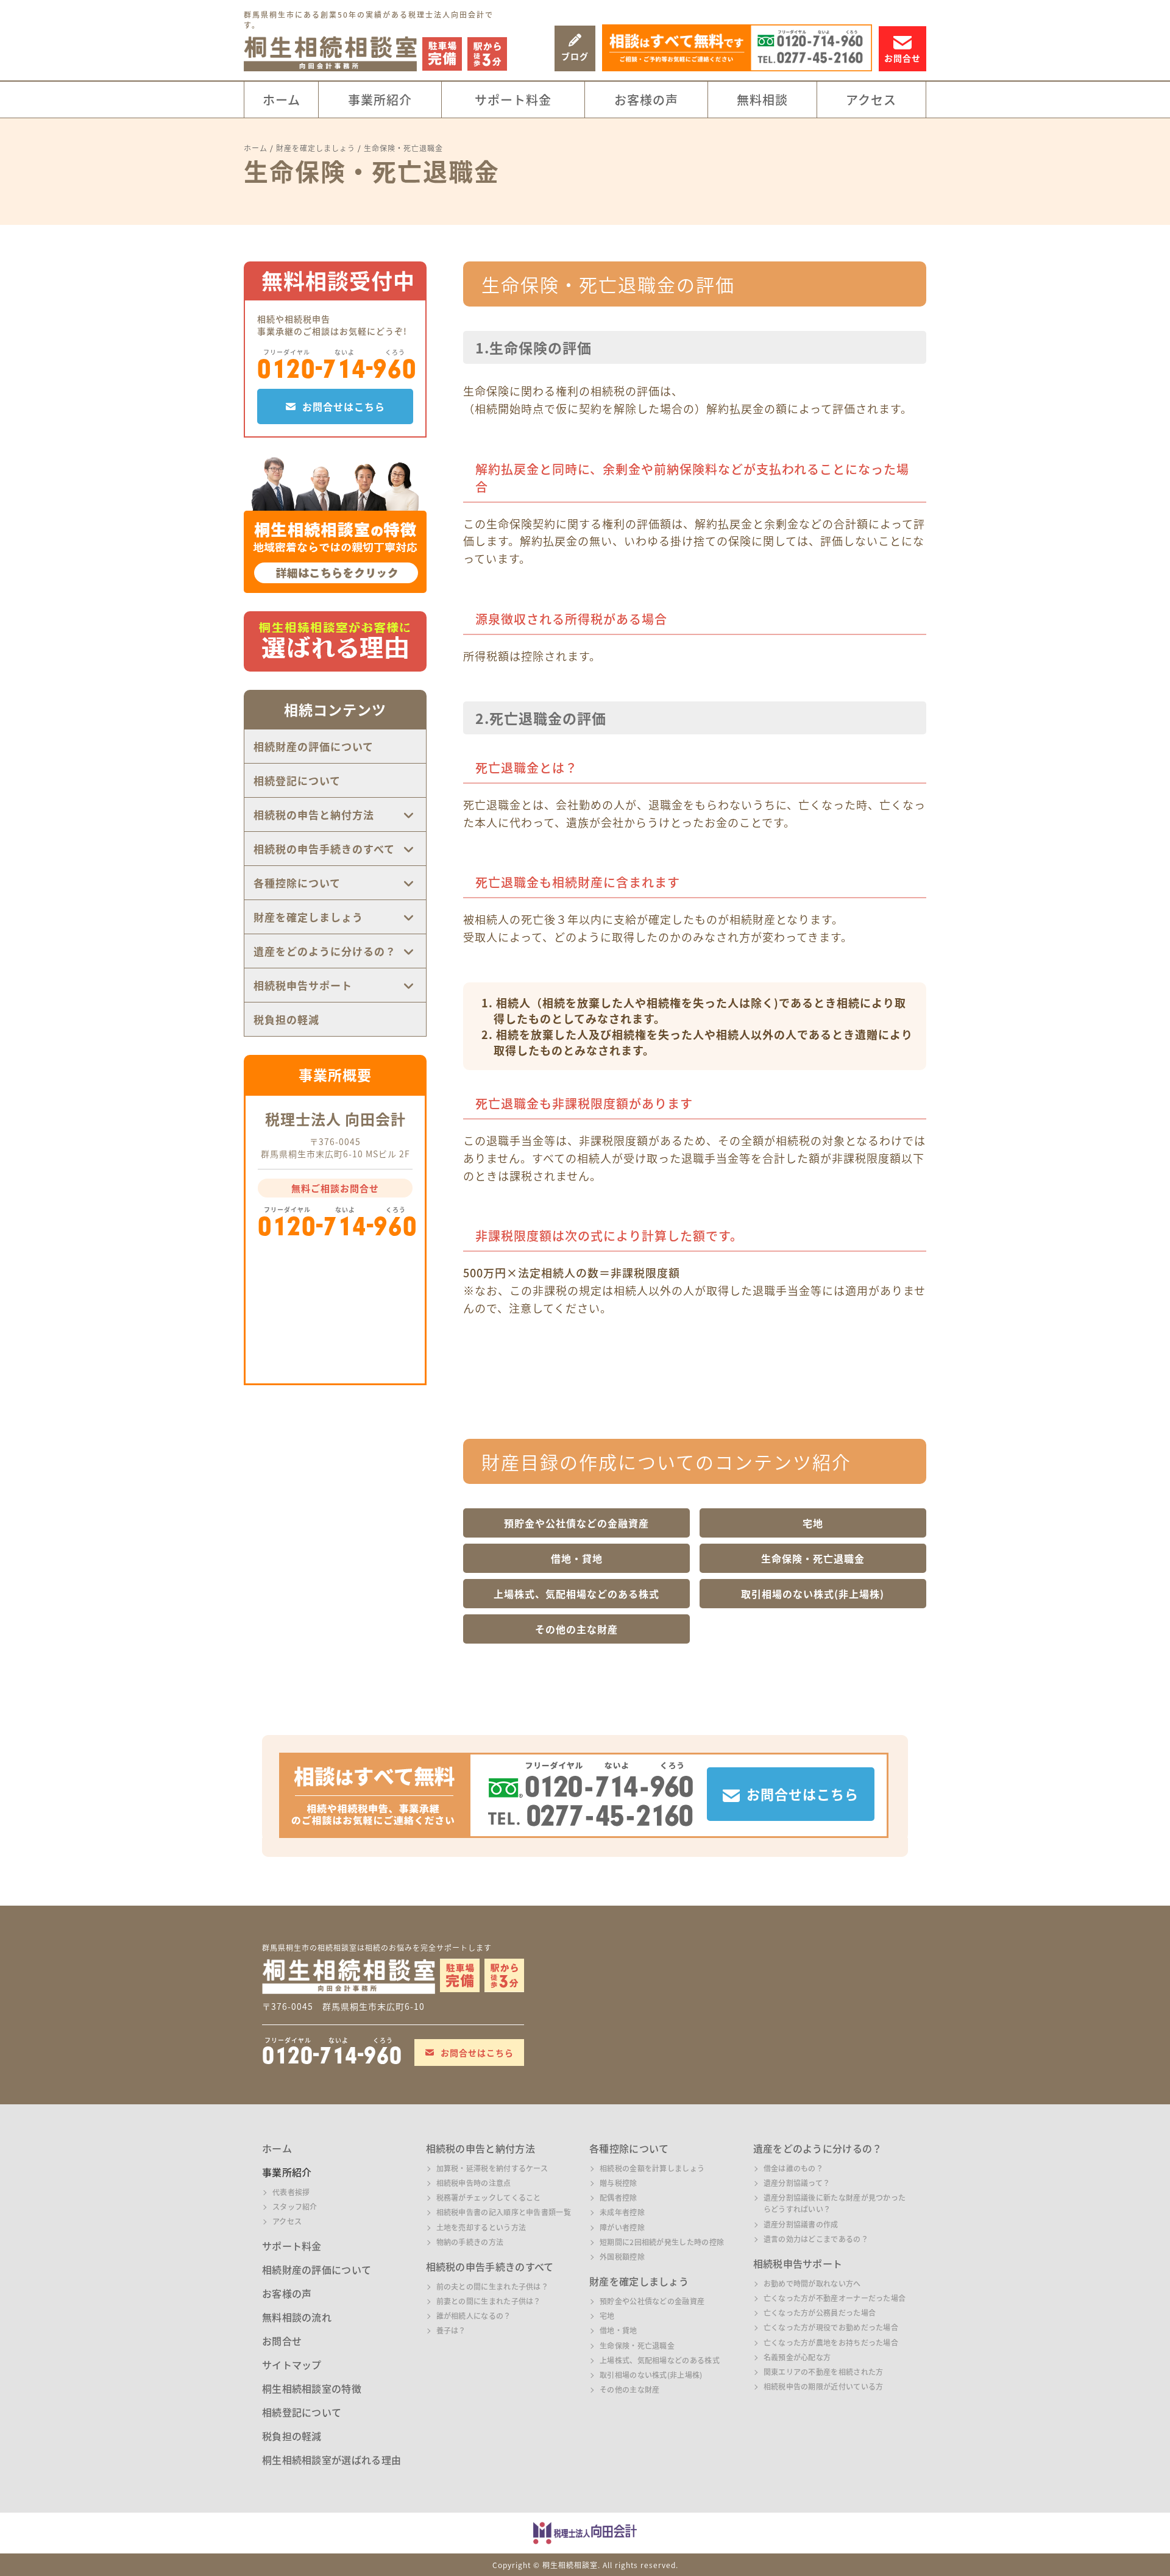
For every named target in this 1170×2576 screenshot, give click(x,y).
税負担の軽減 (286, 1019)
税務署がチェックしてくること (489, 2197)
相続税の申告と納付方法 (314, 814)
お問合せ (282, 2341)
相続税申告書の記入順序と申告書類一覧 (504, 2212)
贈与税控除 (619, 2183)
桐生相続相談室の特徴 (312, 2388)
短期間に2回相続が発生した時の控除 (662, 2242)
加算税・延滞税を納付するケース (492, 2168)
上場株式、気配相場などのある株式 (576, 1594)
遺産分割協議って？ (797, 2183)
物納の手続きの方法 (470, 2242)
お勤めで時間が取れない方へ (812, 2283)
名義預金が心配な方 (797, 2357)
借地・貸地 (577, 1558)
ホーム (282, 100)
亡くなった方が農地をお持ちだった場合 (831, 2342)
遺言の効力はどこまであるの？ (816, 2239)
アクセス (871, 100)
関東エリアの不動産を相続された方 (824, 2372)
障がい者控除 (622, 2227)
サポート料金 (513, 100)
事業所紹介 (380, 100)
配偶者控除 (619, 2197)
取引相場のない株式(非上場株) (813, 1594)
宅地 (813, 1523)
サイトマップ (292, 2365)
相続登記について (297, 780)
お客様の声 (646, 100)
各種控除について (297, 883)
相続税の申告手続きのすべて (324, 849)
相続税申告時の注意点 (474, 2183)
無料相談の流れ (297, 2317)
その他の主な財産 (576, 1629)
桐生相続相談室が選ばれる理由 (331, 2460)
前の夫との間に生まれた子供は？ (493, 2286)
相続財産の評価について (314, 746)
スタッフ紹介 (295, 2206)
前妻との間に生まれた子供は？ (489, 2301)
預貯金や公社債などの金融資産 (576, 1523)
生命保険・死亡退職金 (813, 1558)
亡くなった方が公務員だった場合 (820, 2312)
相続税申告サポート (303, 985)
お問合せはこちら (344, 406)
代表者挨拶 (291, 2192)
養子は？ (451, 2330)
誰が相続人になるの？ (474, 2315)
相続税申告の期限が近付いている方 (824, 2386)
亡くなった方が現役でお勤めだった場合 (831, 2327)
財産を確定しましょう (308, 917)
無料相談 (762, 100)
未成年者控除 (622, 2212)
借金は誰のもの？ (793, 2168)
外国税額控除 (622, 2256)
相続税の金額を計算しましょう (652, 2168)
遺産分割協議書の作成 (801, 2224)
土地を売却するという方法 (481, 2227)
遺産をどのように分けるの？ (325, 951)
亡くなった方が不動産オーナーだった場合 (835, 2298)
